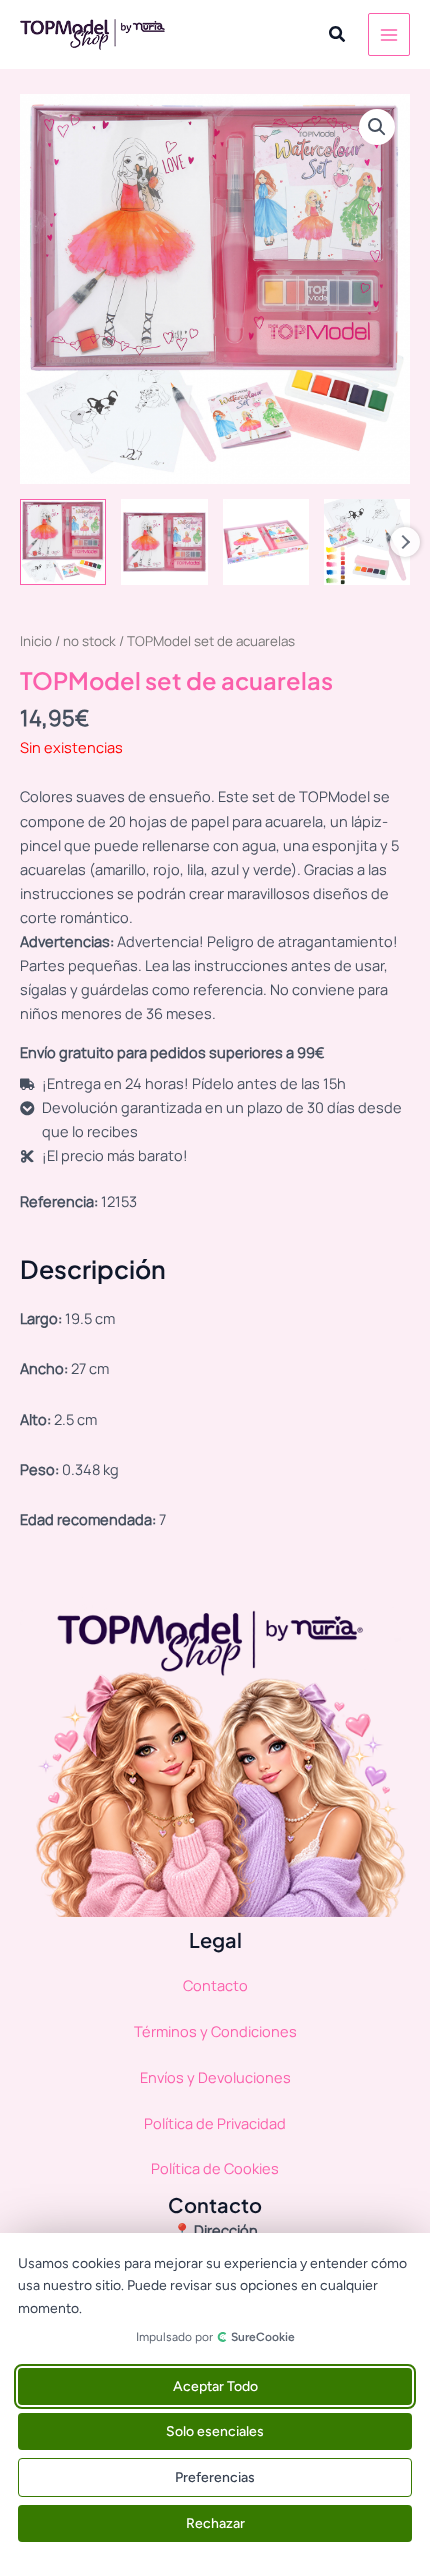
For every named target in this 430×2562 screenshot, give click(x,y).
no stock (89, 641)
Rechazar (215, 2523)
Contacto (215, 1985)
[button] (338, 35)
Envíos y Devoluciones (215, 2077)
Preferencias (215, 2477)
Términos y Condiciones (215, 2031)
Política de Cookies (215, 2168)
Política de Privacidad (215, 2123)
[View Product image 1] (63, 542)
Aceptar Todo (215, 2386)
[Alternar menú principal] (389, 34)
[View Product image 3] (266, 542)
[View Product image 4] (367, 542)
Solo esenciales (215, 2431)
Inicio (36, 641)
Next (405, 542)
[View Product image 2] (164, 542)
